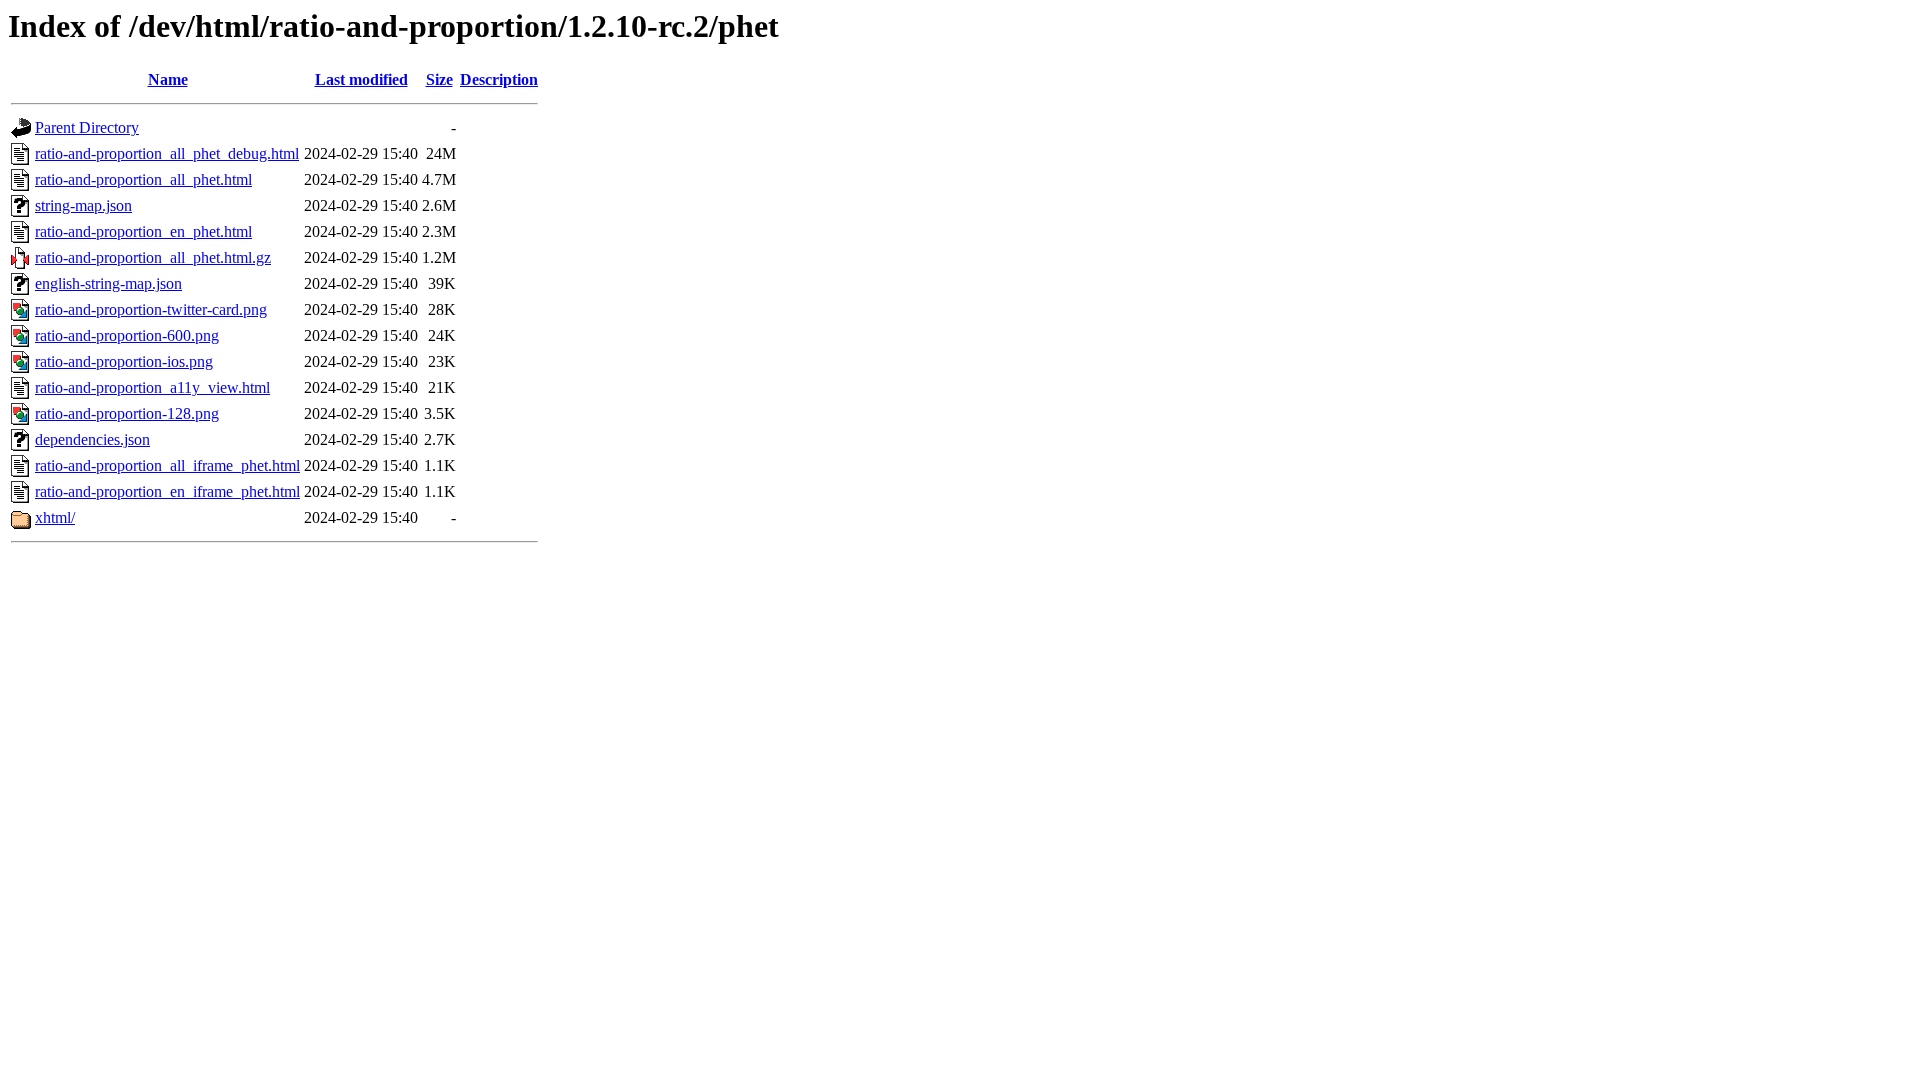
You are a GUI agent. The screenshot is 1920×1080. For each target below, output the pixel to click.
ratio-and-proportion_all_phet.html (143, 179)
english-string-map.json (108, 283)
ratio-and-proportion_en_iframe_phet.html (167, 491)
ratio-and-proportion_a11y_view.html (152, 387)
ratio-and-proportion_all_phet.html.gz (153, 257)
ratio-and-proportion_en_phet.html (143, 231)
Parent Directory (87, 127)
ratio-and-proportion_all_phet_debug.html (167, 153)
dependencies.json (92, 439)
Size (439, 79)
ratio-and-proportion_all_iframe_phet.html (167, 465)
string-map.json (83, 205)
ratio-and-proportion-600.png (127, 335)
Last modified (361, 79)
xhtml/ (55, 517)
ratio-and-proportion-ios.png (124, 361)
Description (499, 79)
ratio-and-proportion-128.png (127, 413)
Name (168, 79)
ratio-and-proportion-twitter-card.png (151, 309)
